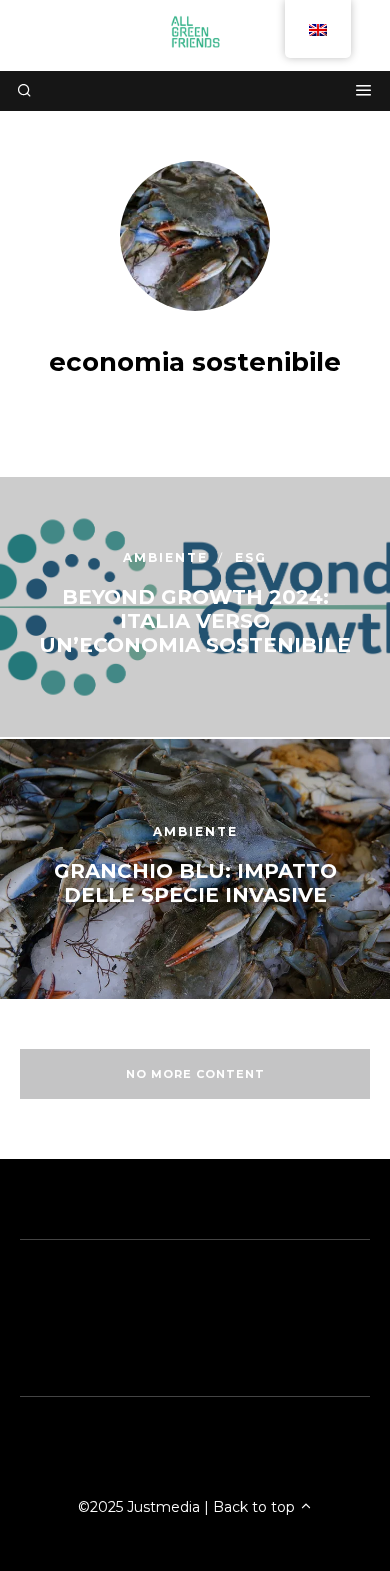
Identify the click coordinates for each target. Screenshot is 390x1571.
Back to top (256, 1507)
